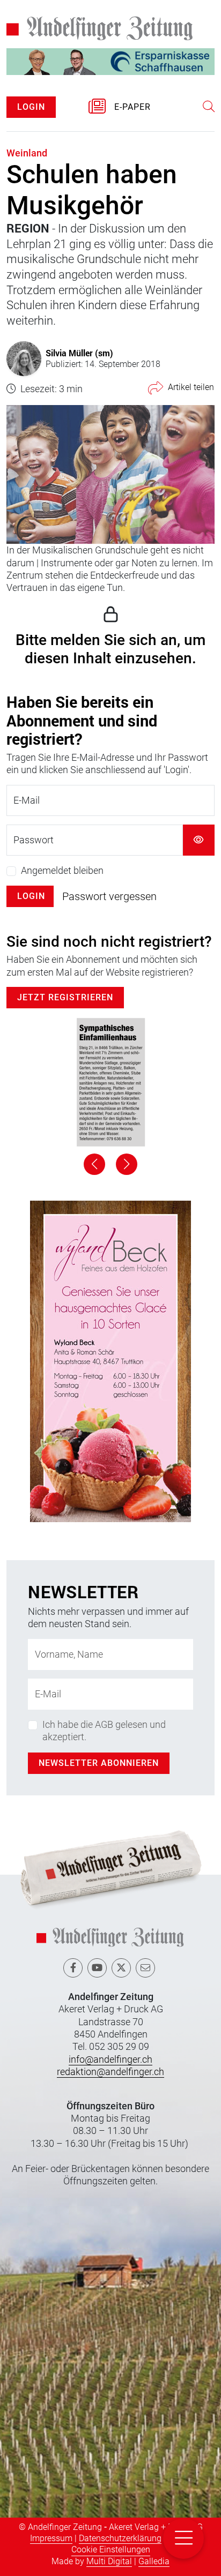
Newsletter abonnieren (99, 1763)
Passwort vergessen (109, 896)
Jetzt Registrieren (65, 997)
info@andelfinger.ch (110, 2059)
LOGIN (31, 107)
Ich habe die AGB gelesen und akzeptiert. (104, 1731)
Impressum (51, 2538)
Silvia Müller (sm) (79, 353)
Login (31, 896)
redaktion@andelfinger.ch (110, 2072)
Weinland (27, 153)
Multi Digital (109, 2561)
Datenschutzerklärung (120, 2538)
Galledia (154, 2561)
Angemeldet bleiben (62, 870)
